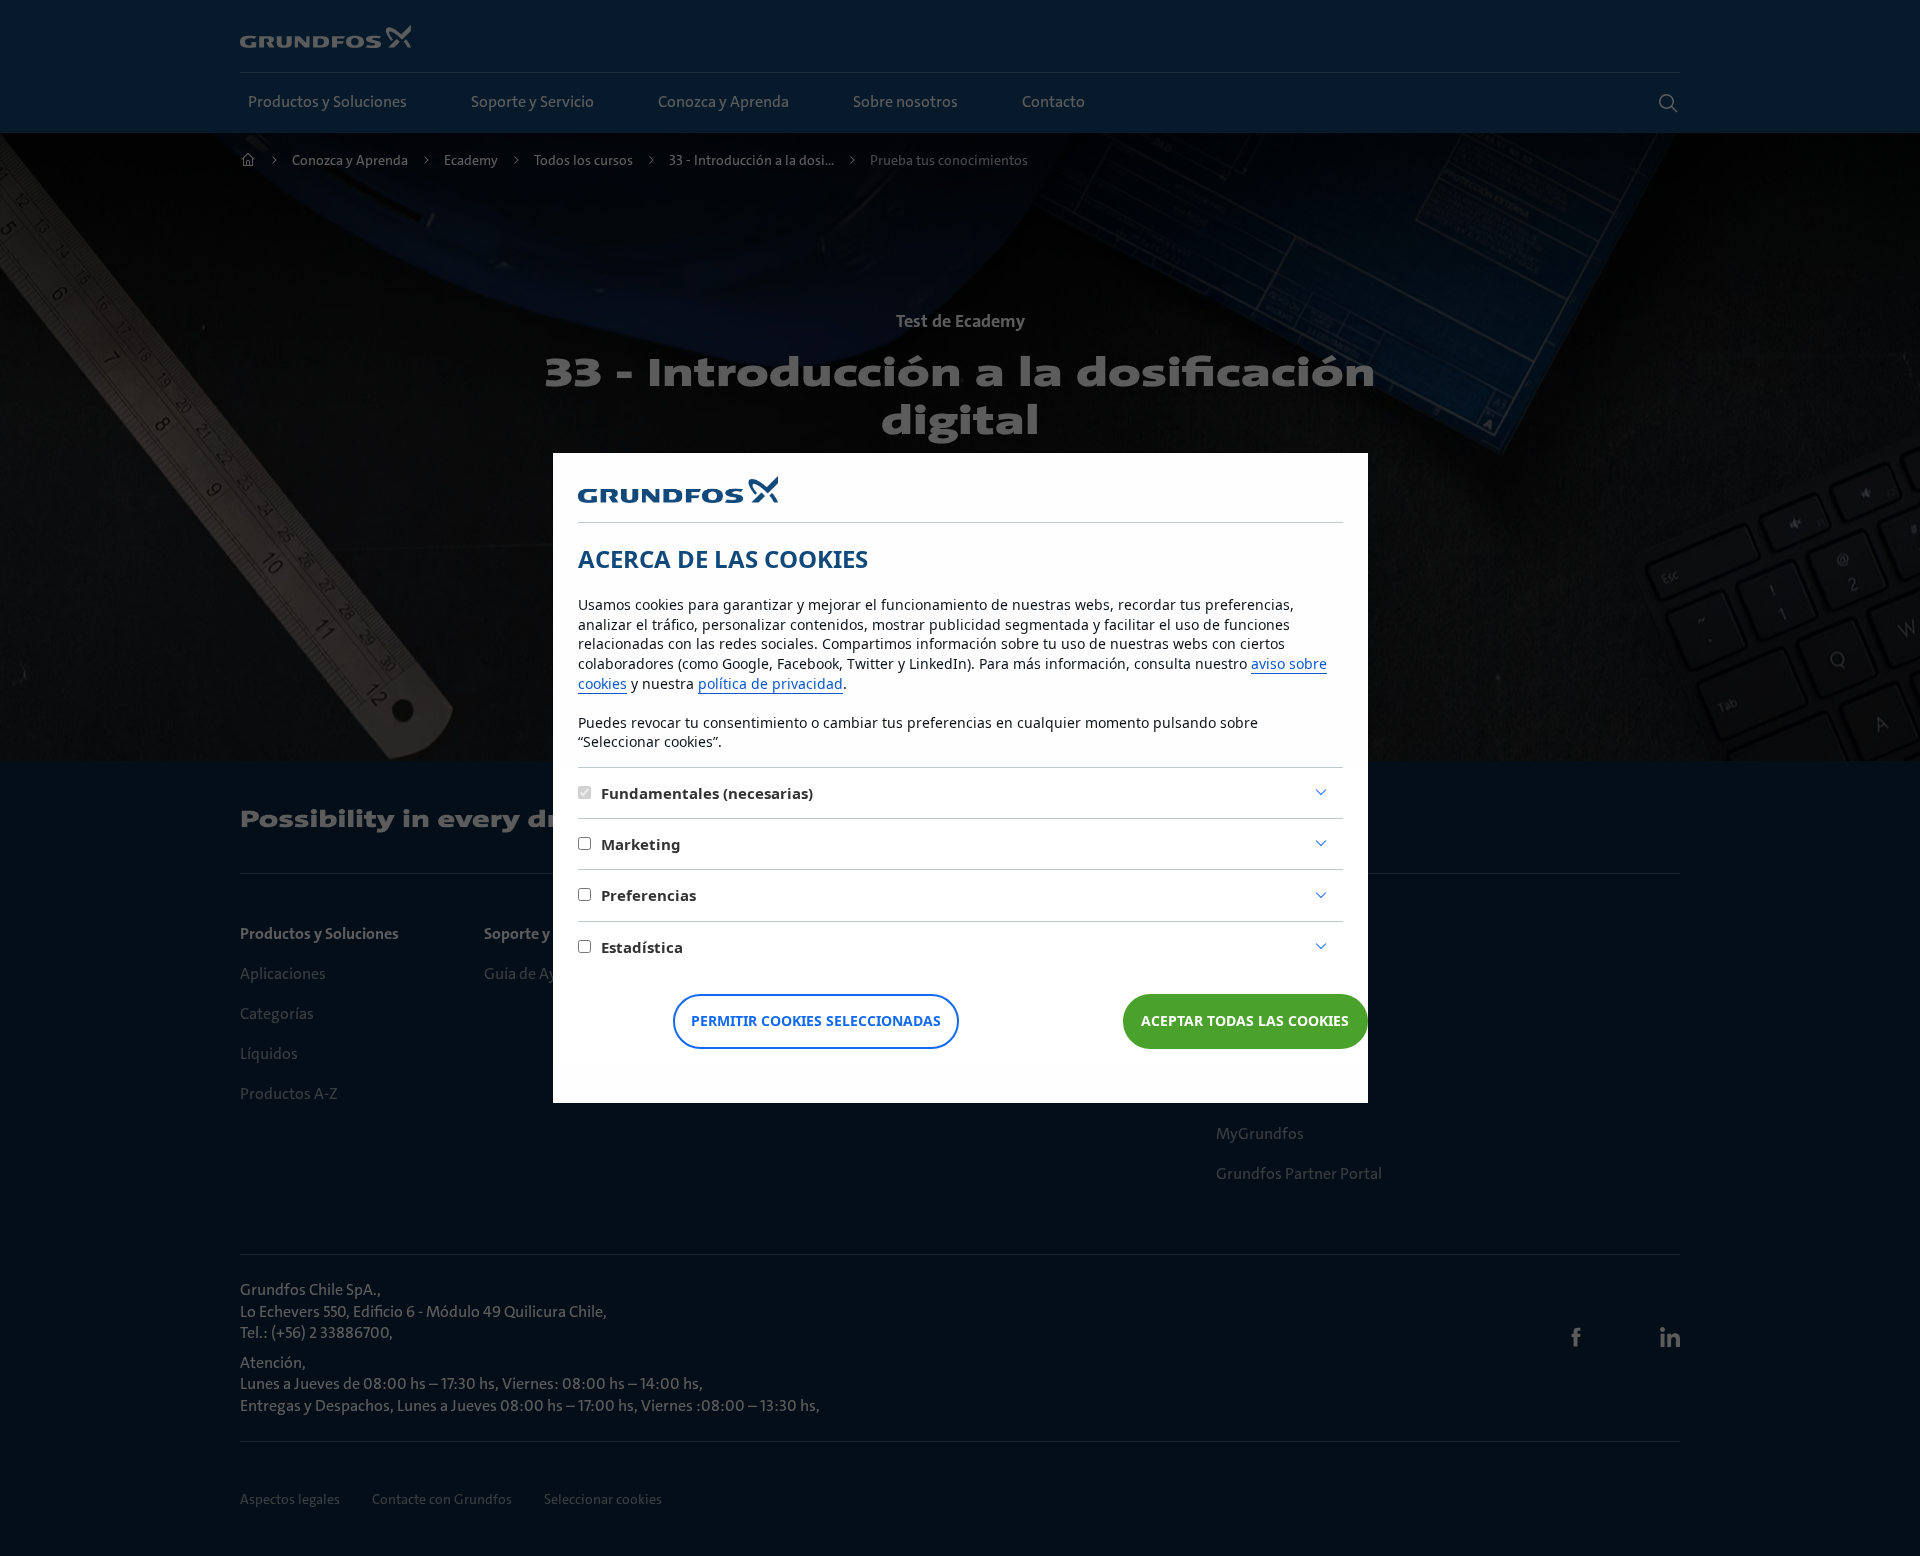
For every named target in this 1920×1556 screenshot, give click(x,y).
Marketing (641, 844)
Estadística (642, 947)
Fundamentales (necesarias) (707, 793)
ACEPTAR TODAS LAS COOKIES (1245, 1020)
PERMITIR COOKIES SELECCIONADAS (816, 1020)
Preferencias (648, 895)
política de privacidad (770, 683)
